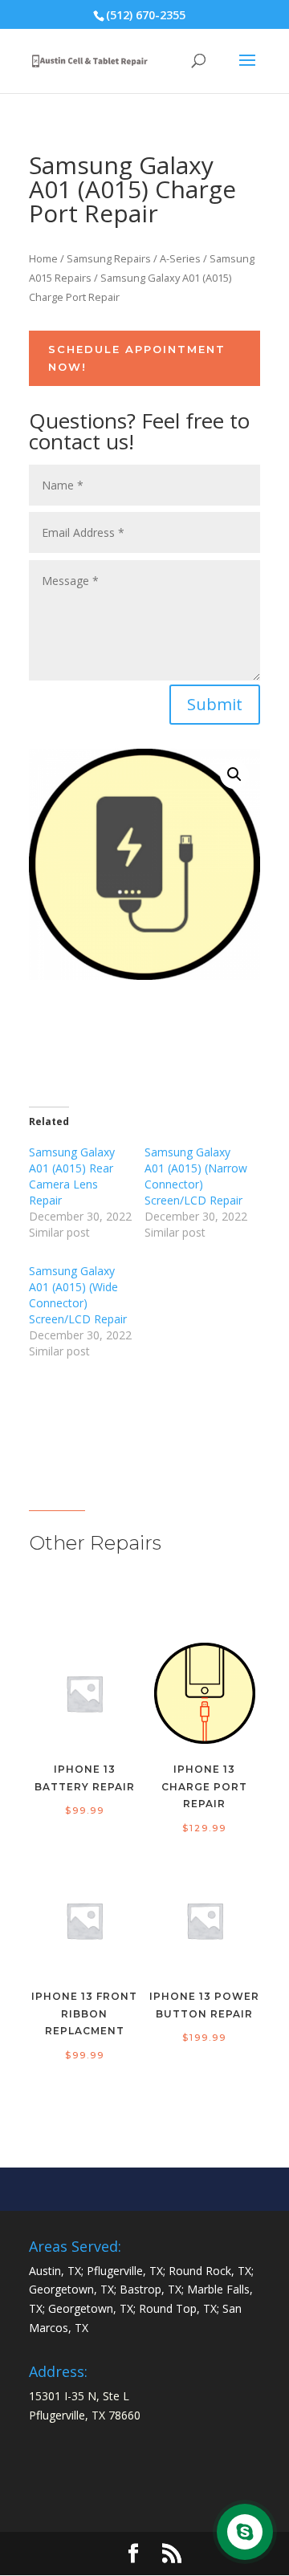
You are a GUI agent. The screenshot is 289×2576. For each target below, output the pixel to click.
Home (43, 258)
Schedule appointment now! (137, 358)
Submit (215, 704)
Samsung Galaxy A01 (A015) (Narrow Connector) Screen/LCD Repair (196, 1176)
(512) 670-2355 (146, 15)
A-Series (180, 258)
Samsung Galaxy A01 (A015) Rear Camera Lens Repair (72, 1176)
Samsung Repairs (109, 258)
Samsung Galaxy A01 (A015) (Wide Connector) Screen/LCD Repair (78, 1295)
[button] (234, 774)
